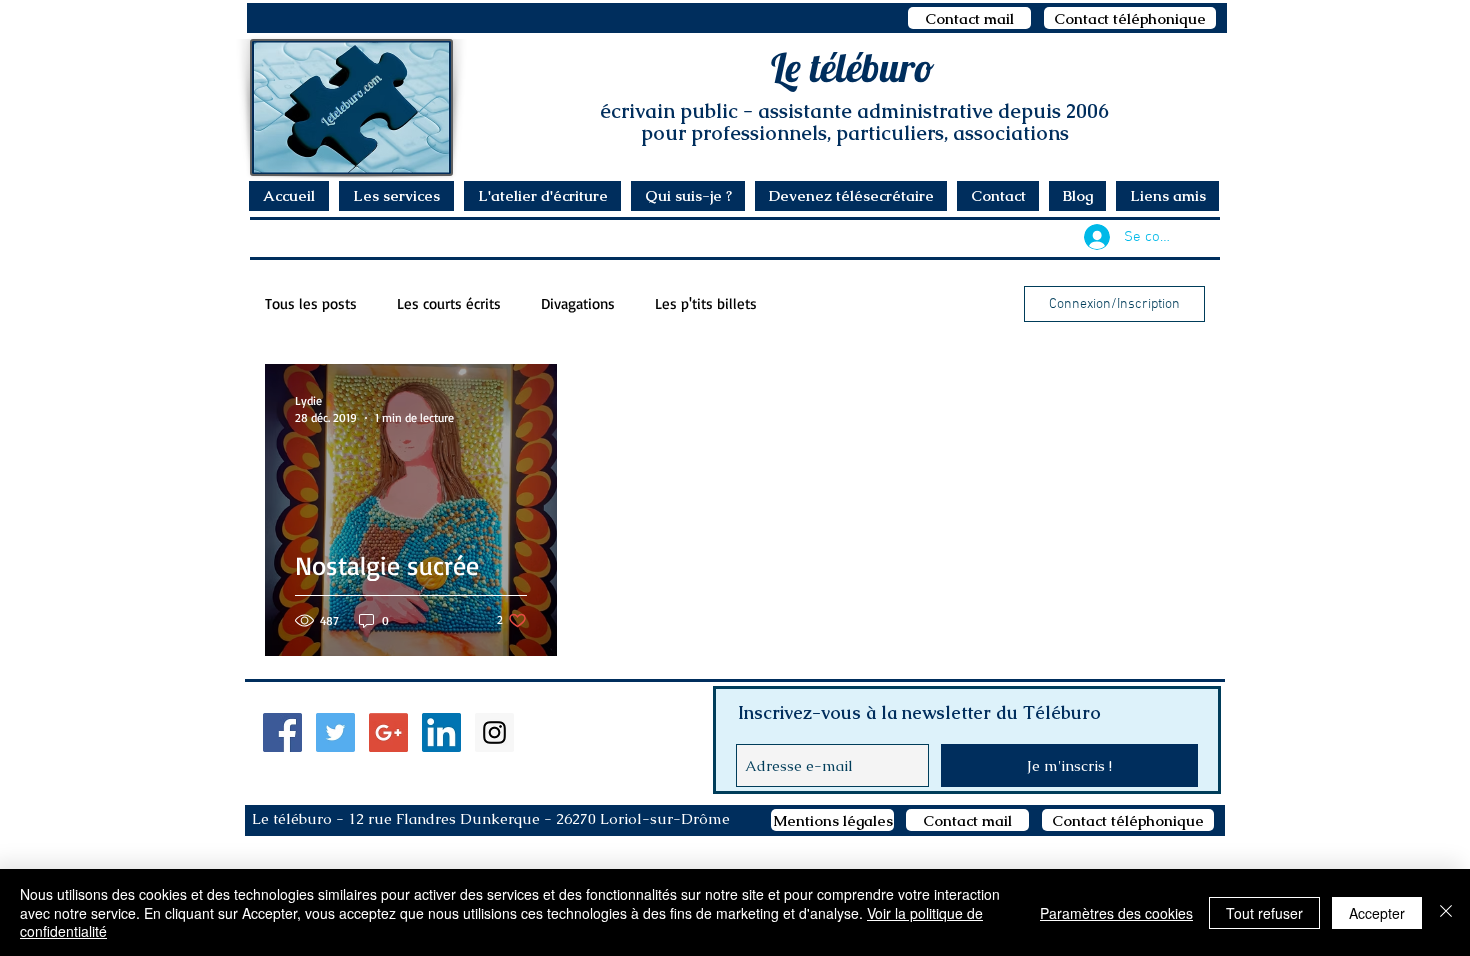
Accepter (1377, 913)
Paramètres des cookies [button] (1116, 913)
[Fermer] (1446, 912)
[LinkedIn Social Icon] (441, 732)
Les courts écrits (449, 304)
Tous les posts (311, 304)
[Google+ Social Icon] (388, 732)
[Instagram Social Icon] (494, 732)
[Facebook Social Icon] (282, 732)
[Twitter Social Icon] (335, 732)
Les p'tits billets (706, 304)
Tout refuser (1264, 913)
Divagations (578, 304)
